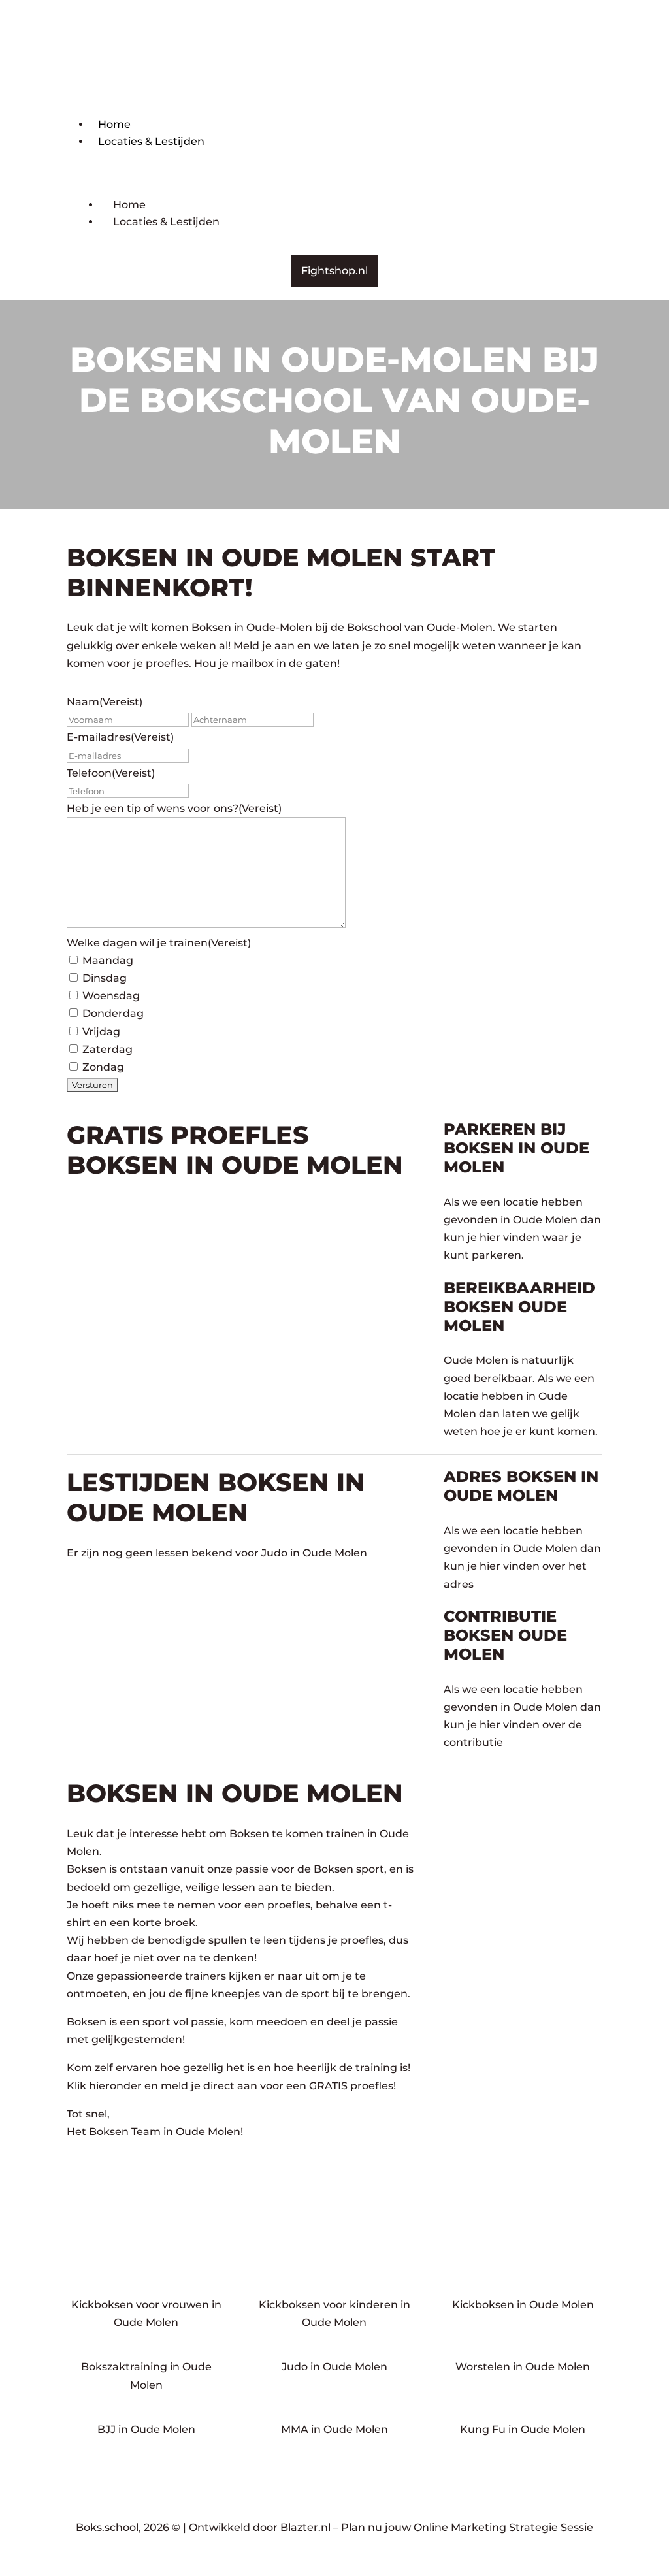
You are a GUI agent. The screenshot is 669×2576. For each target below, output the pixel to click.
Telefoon (111, 773)
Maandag (108, 960)
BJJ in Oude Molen (146, 2429)
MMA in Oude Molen (334, 2429)
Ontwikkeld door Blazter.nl (260, 2527)
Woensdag (111, 996)
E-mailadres (120, 737)
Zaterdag (107, 1049)
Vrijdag (101, 1032)
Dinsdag (105, 978)
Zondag (103, 1067)
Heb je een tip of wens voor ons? (174, 808)
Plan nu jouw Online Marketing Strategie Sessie (467, 2527)
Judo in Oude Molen (334, 2367)
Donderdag (113, 1013)
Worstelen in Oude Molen (523, 2367)
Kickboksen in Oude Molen (523, 2305)
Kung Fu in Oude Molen (523, 2429)
